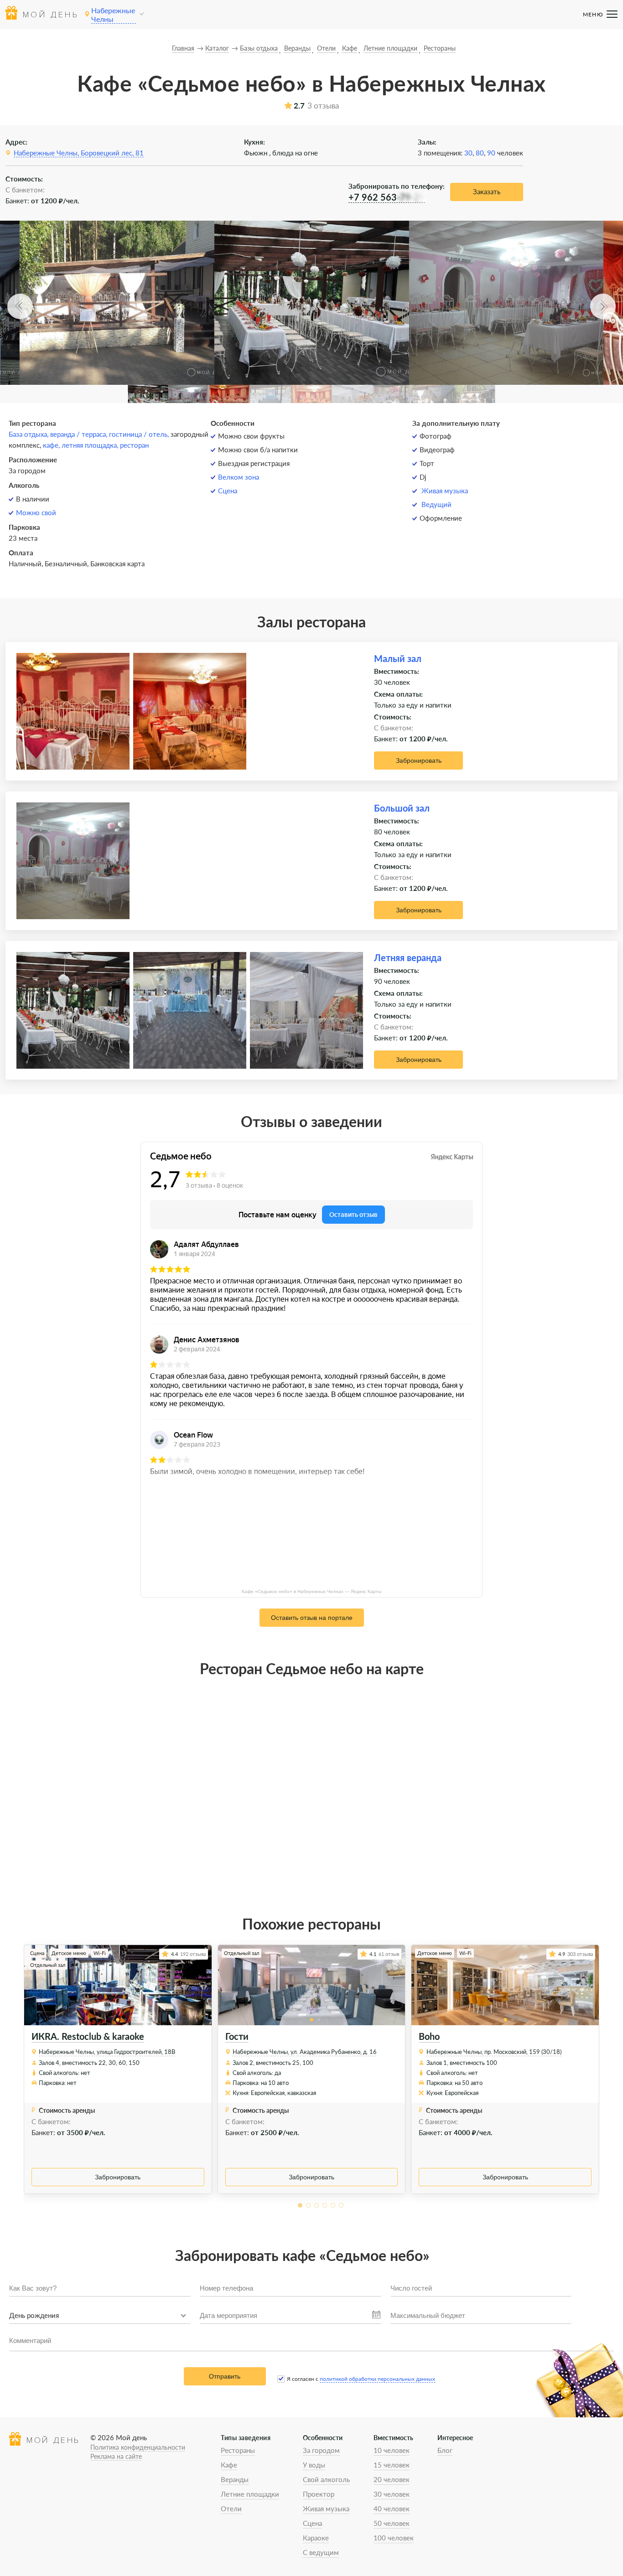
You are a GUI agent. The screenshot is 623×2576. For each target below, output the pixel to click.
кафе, (52, 445)
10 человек (392, 2450)
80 (480, 153)
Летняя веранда (408, 957)
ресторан (134, 445)
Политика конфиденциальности (138, 2447)
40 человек (392, 2509)
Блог (445, 2450)
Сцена (228, 491)
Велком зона (239, 477)
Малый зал (398, 658)
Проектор (319, 2494)
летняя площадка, (91, 445)
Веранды (235, 2479)
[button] (20, 306)
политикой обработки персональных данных (377, 2379)
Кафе (229, 2465)
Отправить (225, 2376)
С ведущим (321, 2552)
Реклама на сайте (116, 2456)
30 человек (392, 2494)
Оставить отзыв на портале (312, 1618)
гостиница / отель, (140, 434)
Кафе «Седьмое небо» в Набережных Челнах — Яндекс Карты (311, 1591)
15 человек (392, 2465)
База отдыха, (29, 434)
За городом (321, 2450)
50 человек (392, 2523)
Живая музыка (445, 491)
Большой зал (402, 808)
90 (491, 153)
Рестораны (238, 2450)
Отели (231, 2509)
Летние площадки (250, 2494)
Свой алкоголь (326, 2479)
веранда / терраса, (80, 434)
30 (468, 153)
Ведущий (436, 504)
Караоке (316, 2538)
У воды (314, 2465)
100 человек (394, 2538)
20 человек (392, 2479)
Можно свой (36, 512)
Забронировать (419, 760)
